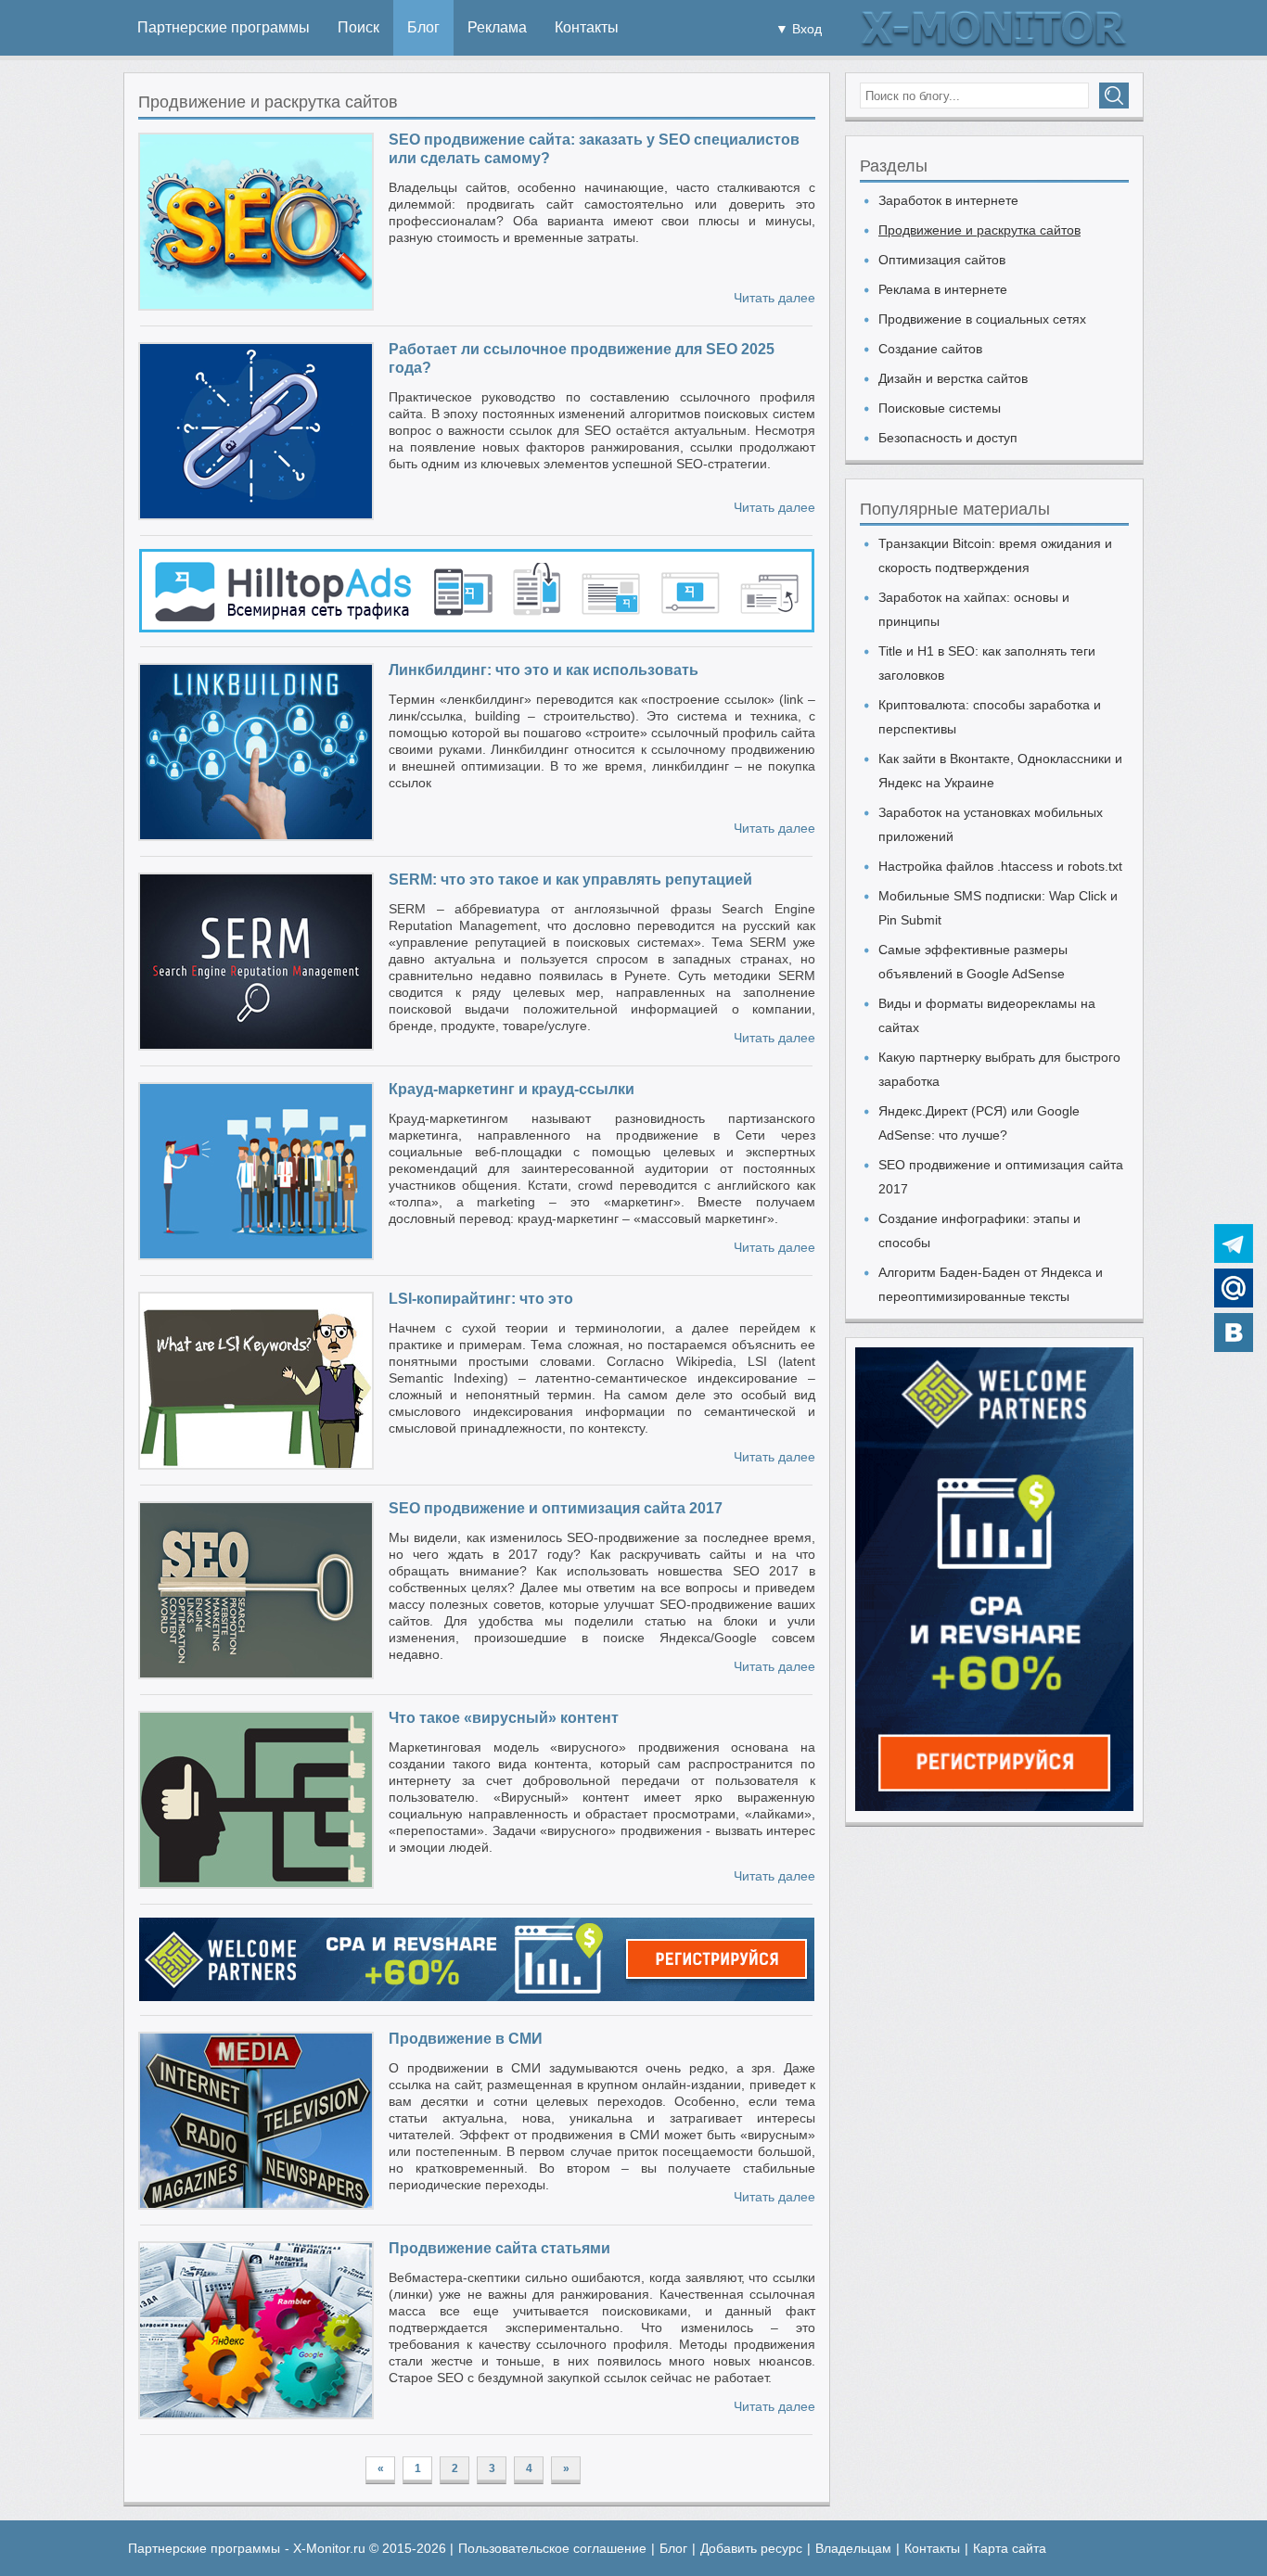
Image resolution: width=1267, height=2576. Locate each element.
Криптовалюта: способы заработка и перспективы (990, 717)
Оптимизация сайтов (942, 260)
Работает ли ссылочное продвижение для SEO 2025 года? (582, 358)
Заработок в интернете (948, 200)
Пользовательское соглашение (552, 2548)
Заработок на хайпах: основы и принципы (974, 609)
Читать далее (774, 298)
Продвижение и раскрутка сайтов (979, 230)
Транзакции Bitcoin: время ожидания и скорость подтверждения (995, 555)
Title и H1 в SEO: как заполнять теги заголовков (987, 663)
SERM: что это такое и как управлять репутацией (570, 880)
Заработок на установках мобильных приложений (991, 824)
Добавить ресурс (751, 2548)
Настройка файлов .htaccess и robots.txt (1000, 866)
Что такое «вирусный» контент (504, 1718)
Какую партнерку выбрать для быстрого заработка (999, 1069)
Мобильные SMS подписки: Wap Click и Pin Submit (998, 908)
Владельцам (853, 2548)
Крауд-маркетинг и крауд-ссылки (512, 1089)
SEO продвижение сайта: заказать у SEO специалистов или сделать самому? (594, 149)
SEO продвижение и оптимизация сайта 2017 (556, 1508)
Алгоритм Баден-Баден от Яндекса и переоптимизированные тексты (991, 1284)
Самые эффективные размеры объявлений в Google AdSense (973, 962)
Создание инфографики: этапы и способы (979, 1231)
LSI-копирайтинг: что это (481, 1299)
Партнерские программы (224, 27)
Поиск (358, 27)
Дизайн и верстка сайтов (953, 378)
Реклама (497, 27)
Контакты (587, 27)
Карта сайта (1010, 2548)
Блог (423, 27)
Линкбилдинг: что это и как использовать (544, 670)
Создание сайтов (930, 349)
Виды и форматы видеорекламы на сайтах (987, 1015)
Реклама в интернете (943, 289)
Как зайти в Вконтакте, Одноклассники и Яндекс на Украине (1000, 771)
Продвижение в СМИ (466, 2039)
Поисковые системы (940, 408)
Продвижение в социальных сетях (982, 319)
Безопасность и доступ (948, 438)
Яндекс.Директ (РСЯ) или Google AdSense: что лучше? (979, 1123)
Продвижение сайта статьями (499, 2248)
